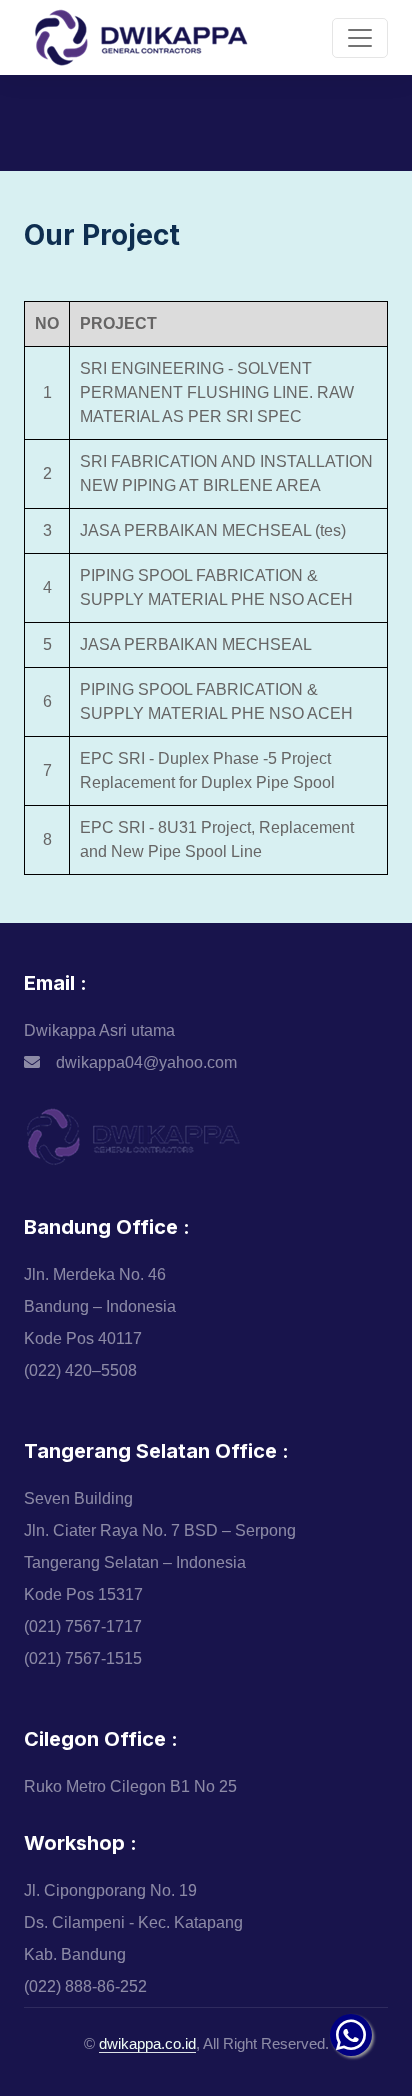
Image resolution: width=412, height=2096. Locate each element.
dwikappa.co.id (147, 2043)
